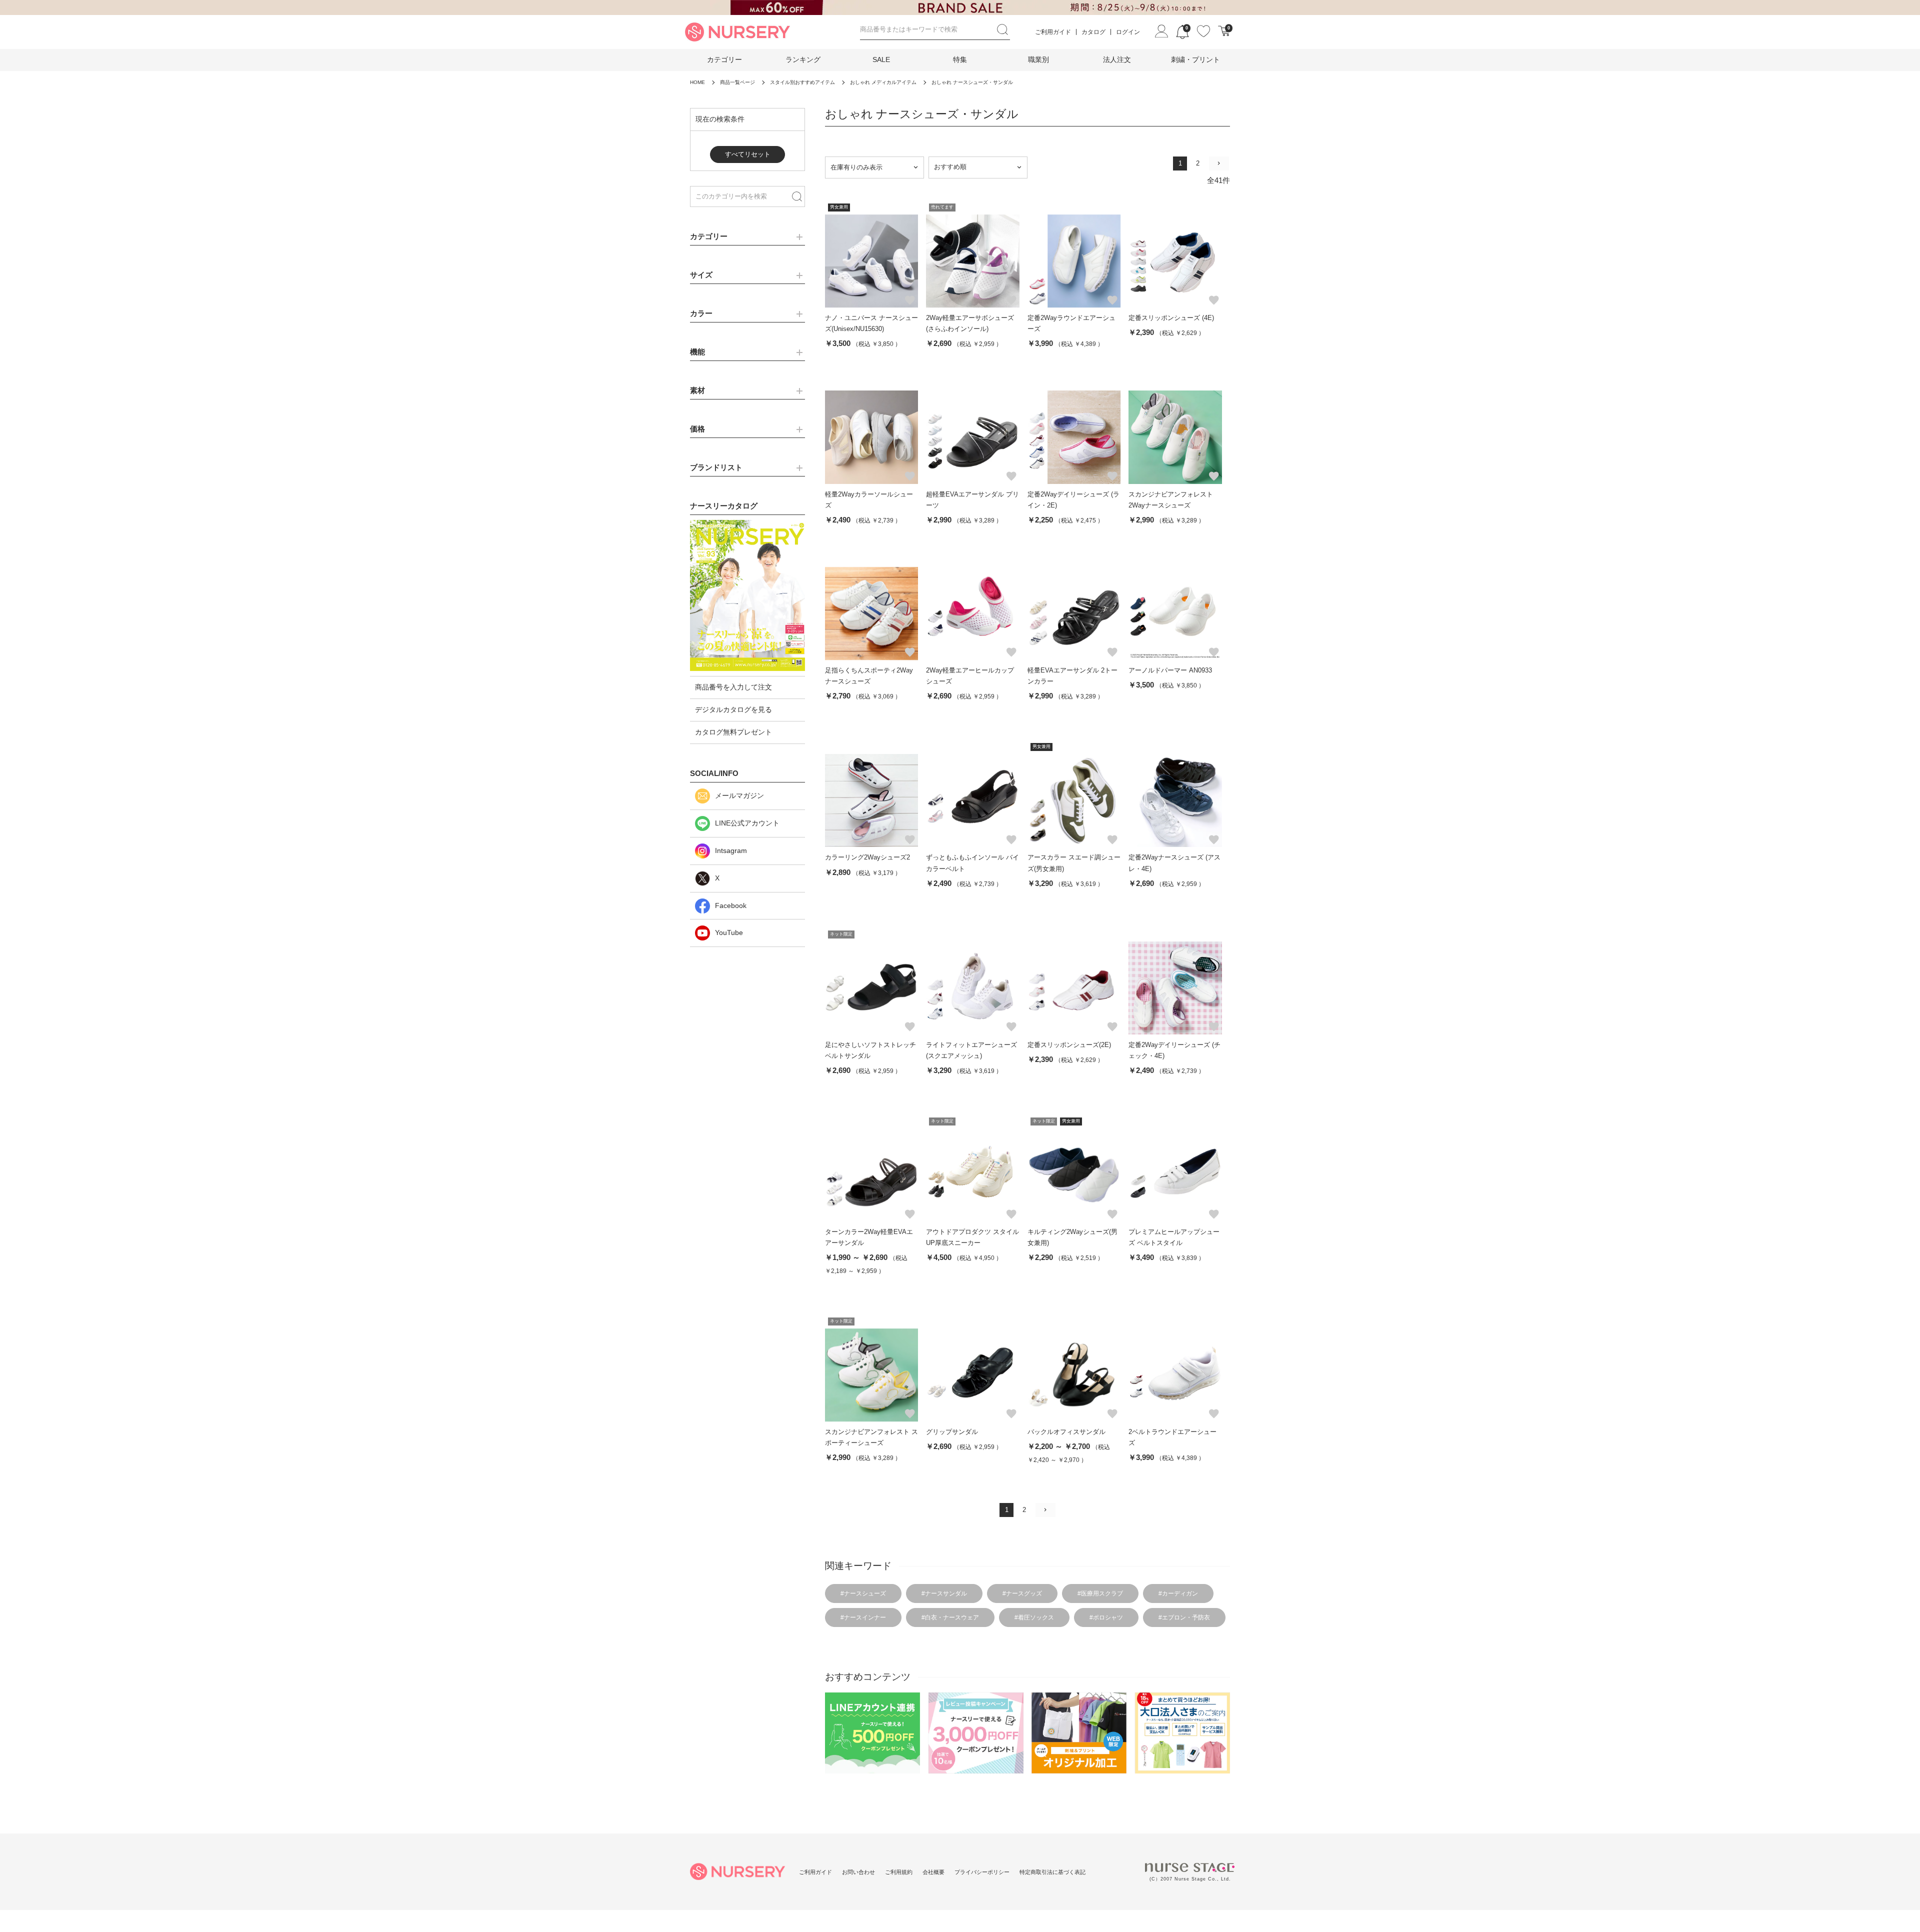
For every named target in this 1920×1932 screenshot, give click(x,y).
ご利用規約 (899, 1872)
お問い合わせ (858, 1872)
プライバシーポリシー (982, 1872)
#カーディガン (1178, 1593)
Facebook (731, 905)
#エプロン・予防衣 (1184, 1617)
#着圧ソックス (1034, 1617)
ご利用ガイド (1053, 32)
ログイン (1128, 32)
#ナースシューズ (863, 1593)
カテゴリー (724, 59)
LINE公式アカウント (747, 823)
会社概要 (933, 1872)
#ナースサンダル (944, 1593)
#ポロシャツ (1106, 1617)
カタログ (1093, 32)
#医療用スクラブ (1100, 1593)
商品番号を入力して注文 (733, 687)
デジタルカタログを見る (733, 709)
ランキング (803, 59)
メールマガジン (739, 795)
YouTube (729, 932)
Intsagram (731, 850)
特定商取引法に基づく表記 (1052, 1872)
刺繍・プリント (1195, 59)
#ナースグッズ (1022, 1593)
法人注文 (1117, 59)
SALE (881, 59)
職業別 (1038, 59)
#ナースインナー (863, 1617)
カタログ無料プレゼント (733, 732)
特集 (960, 59)
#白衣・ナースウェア (950, 1617)
